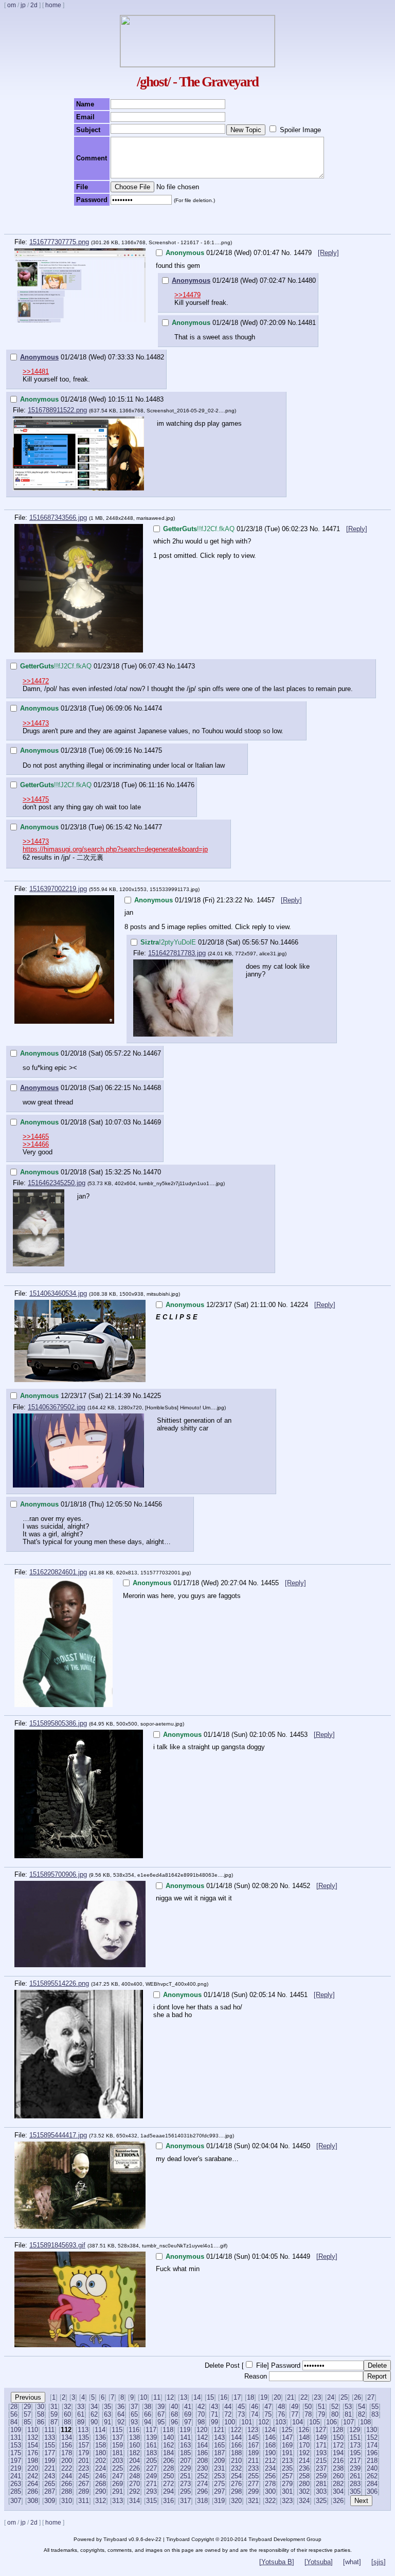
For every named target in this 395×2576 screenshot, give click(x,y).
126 (304, 2430)
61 (81, 2414)
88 (67, 2422)
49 (295, 2407)
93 (134, 2422)
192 (304, 2453)
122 (236, 2430)
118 (168, 2430)
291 (118, 2491)
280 (304, 2484)
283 (355, 2484)
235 (287, 2468)
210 (236, 2461)
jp (23, 5)
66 (148, 2414)
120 (202, 2430)
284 (372, 2484)
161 (151, 2445)
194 (338, 2453)
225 (118, 2468)
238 (338, 2468)
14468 (152, 1088)
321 (253, 2501)
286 (33, 2491)
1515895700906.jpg (58, 1874)
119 (185, 2430)
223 (84, 2468)
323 (287, 2501)
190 (270, 2453)
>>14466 (36, 1144)
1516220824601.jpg (58, 1572)
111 (49, 2430)
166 (236, 2445)
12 (170, 2397)
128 (338, 2430)
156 (67, 2445)
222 (67, 2468)
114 (100, 2430)
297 (219, 2491)
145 (253, 2437)
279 (287, 2484)
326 (338, 2501)
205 (151, 2461)
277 (253, 2484)
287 (50, 2491)
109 (16, 2430)
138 (134, 2437)
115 (117, 2430)
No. (286, 253)
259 (321, 2476)
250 (168, 2476)
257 (287, 2476)
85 (27, 2422)
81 (348, 2414)
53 (348, 2407)
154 (33, 2445)
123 (253, 2430)
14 (197, 2397)
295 (185, 2491)
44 (228, 2407)
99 (214, 2422)
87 (54, 2422)
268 (101, 2484)
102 (264, 2422)
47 (268, 2407)
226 (134, 2468)
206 (168, 2461)
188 (236, 2453)
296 (202, 2491)
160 (134, 2445)
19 (264, 2397)
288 (67, 2491)
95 (161, 2422)
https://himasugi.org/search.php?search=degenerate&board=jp (115, 849)
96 (174, 2422)
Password (286, 2365)
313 (118, 2501)
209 (219, 2461)
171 (321, 2445)
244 (67, 2476)
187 (219, 2453)
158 (101, 2445)
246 (101, 2476)
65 (134, 2414)
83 (375, 2414)
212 (270, 2461)
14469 (152, 1122)
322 (270, 2501)
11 (157, 2397)
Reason (256, 2376)
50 (308, 2407)
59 (54, 2414)
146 (270, 2437)
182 (134, 2453)
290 (101, 2491)
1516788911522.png (57, 410)
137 (118, 2437)
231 (219, 2468)
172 (338, 2445)
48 (281, 2407)
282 (338, 2484)
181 (118, 2453)
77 (295, 2414)
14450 (302, 2146)
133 (50, 2437)
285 (16, 2491)
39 (161, 2407)
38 (148, 2407)
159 (118, 2445)
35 (107, 2407)
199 (50, 2461)
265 (50, 2484)
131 (16, 2437)
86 (41, 2422)
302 (304, 2491)
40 (174, 2407)
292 (134, 2491)
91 (107, 2422)
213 (287, 2461)
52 (335, 2407)
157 (84, 2445)
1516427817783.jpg (177, 953)
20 (277, 2397)
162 (168, 2445)
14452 (302, 1886)
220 (33, 2468)
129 (355, 2430)
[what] (352, 2562)
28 (14, 2407)
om (12, 5)
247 (118, 2476)
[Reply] (328, 253)
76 (281, 2414)
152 (372, 2437)
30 (41, 2407)
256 (270, 2476)
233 (253, 2468)
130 (372, 2430)
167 (253, 2445)
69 (188, 2414)
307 (16, 2501)
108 (365, 2422)
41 (188, 2407)
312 (101, 2501)
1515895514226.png (59, 1983)
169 (287, 2445)
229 (185, 2468)
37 (134, 2407)
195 (355, 2453)
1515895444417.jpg (58, 2135)
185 (185, 2453)
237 (321, 2468)
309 (50, 2501)
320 (236, 2501)
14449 (302, 2256)
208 (202, 2461)
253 (219, 2476)
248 (134, 2476)
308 (33, 2501)
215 (321, 2461)
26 (357, 2397)
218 (372, 2461)
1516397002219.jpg (58, 889)
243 (50, 2476)
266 (67, 2484)
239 (355, 2468)
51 (321, 2407)
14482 (155, 357)
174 (372, 2445)
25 (344, 2397)
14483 (155, 399)
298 (236, 2491)
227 (151, 2468)
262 (372, 2476)
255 (253, 2476)
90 (94, 2422)
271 (151, 2484)
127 (321, 2430)
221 (50, 2468)
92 (121, 2422)
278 (270, 2484)
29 (27, 2407)
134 (67, 2437)
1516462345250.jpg (57, 1183)
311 (84, 2501)
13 (184, 2397)
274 (202, 2484)
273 (185, 2484)
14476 (185, 785)
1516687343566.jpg (58, 518)
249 (151, 2476)
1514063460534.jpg (58, 1293)
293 (151, 2491)
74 (255, 2414)
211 (253, 2461)
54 (362, 2407)
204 (134, 2461)
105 (315, 2422)
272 (168, 2484)
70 (201, 2414)
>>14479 (187, 295)
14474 (153, 708)
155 (50, 2445)
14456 (153, 1504)
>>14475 (36, 799)
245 (84, 2476)
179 (84, 2453)
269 (118, 2484)
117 (151, 2430)
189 (253, 2453)
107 (348, 2422)
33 (81, 2407)
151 (355, 2437)
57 (27, 2414)
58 (41, 2414)
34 (94, 2407)
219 (16, 2468)
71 (214, 2414)
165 (219, 2445)
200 (67, 2461)
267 (84, 2484)
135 (84, 2437)
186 (202, 2453)
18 (250, 2397)
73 (241, 2414)
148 (304, 2437)
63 (107, 2414)
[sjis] (379, 2562)
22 (304, 2397)
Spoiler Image (300, 130)
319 (219, 2501)
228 (168, 2468)
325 (321, 2501)
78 (308, 2414)
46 (255, 2407)
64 (121, 2414)
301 (287, 2491)
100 (230, 2422)
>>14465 (36, 1137)
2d (34, 5)
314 (134, 2501)
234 (270, 2468)
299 (253, 2491)
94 (148, 2422)
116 (134, 2430)
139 (151, 2437)
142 (202, 2437)
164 (202, 2445)
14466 (289, 942)
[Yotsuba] (319, 2562)
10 (143, 2397)
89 (81, 2422)
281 (321, 2484)
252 (202, 2476)
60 (67, 2414)
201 (84, 2461)
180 (101, 2453)
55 (375, 2407)
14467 (152, 1053)
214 (304, 2461)
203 (118, 2461)
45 (241, 2407)
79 (321, 2414)
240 (372, 2468)
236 (304, 2468)
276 (236, 2484)
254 (236, 2476)
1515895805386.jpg (58, 1723)
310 (67, 2501)
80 (335, 2414)
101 (247, 2422)
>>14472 (36, 681)
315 (151, 2501)
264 (33, 2484)
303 (321, 2491)
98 (201, 2422)
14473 (186, 666)
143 (219, 2437)
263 (16, 2484)
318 (202, 2501)
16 (224, 2397)
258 (304, 2476)
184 (168, 2453)
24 (331, 2397)
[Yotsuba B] (277, 2562)
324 (304, 2501)
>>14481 (36, 371)
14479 (304, 253)
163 (185, 2445)
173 (355, 2445)
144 (236, 2437)
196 (372, 2453)
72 (228, 2414)
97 (188, 2422)
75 (268, 2414)
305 (355, 2491)
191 (287, 2453)
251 (185, 2476)
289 (84, 2491)
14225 (152, 1396)
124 (270, 2430)
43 (214, 2407)
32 (67, 2407)
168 (270, 2445)
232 (236, 2468)
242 (33, 2476)
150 (338, 2437)
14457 (267, 900)
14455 (271, 1583)
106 (331, 2422)
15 (210, 2397)
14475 (153, 750)
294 (168, 2491)
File (262, 2365)
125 (287, 2430)
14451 (300, 1995)
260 (338, 2476)
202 (101, 2461)
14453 (300, 1735)
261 (355, 2476)
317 (185, 2501)
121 (219, 2430)
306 (372, 2491)
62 (94, 2414)
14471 (332, 529)
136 (101, 2437)
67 (161, 2414)
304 (338, 2491)
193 (321, 2453)
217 (355, 2461)
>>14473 (36, 723)
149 (321, 2437)
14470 (152, 1172)
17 (237, 2397)
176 (33, 2453)
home (53, 5)
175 (16, 2453)
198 (33, 2461)
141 (185, 2437)
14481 (307, 323)
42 (201, 2407)
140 (168, 2437)
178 (67, 2453)
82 (362, 2414)
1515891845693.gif (57, 2245)
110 (33, 2430)
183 (151, 2453)
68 (174, 2414)
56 (14, 2414)
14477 (153, 827)
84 (14, 2422)
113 (83, 2430)
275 (219, 2484)
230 (202, 2468)
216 (338, 2461)
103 (281, 2422)
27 (371, 2397)
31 (54, 2407)
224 (101, 2468)
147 (287, 2437)
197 (16, 2461)
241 (16, 2476)
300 (270, 2491)
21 (291, 2397)
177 (50, 2453)
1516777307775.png (59, 242)
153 (16, 2445)
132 (33, 2437)
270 (134, 2484)
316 (168, 2501)
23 (317, 2397)
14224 (300, 1305)
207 (185, 2461)
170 (304, 2445)
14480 (307, 280)
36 (121, 2407)
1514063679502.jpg (57, 1407)
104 (298, 2422)
